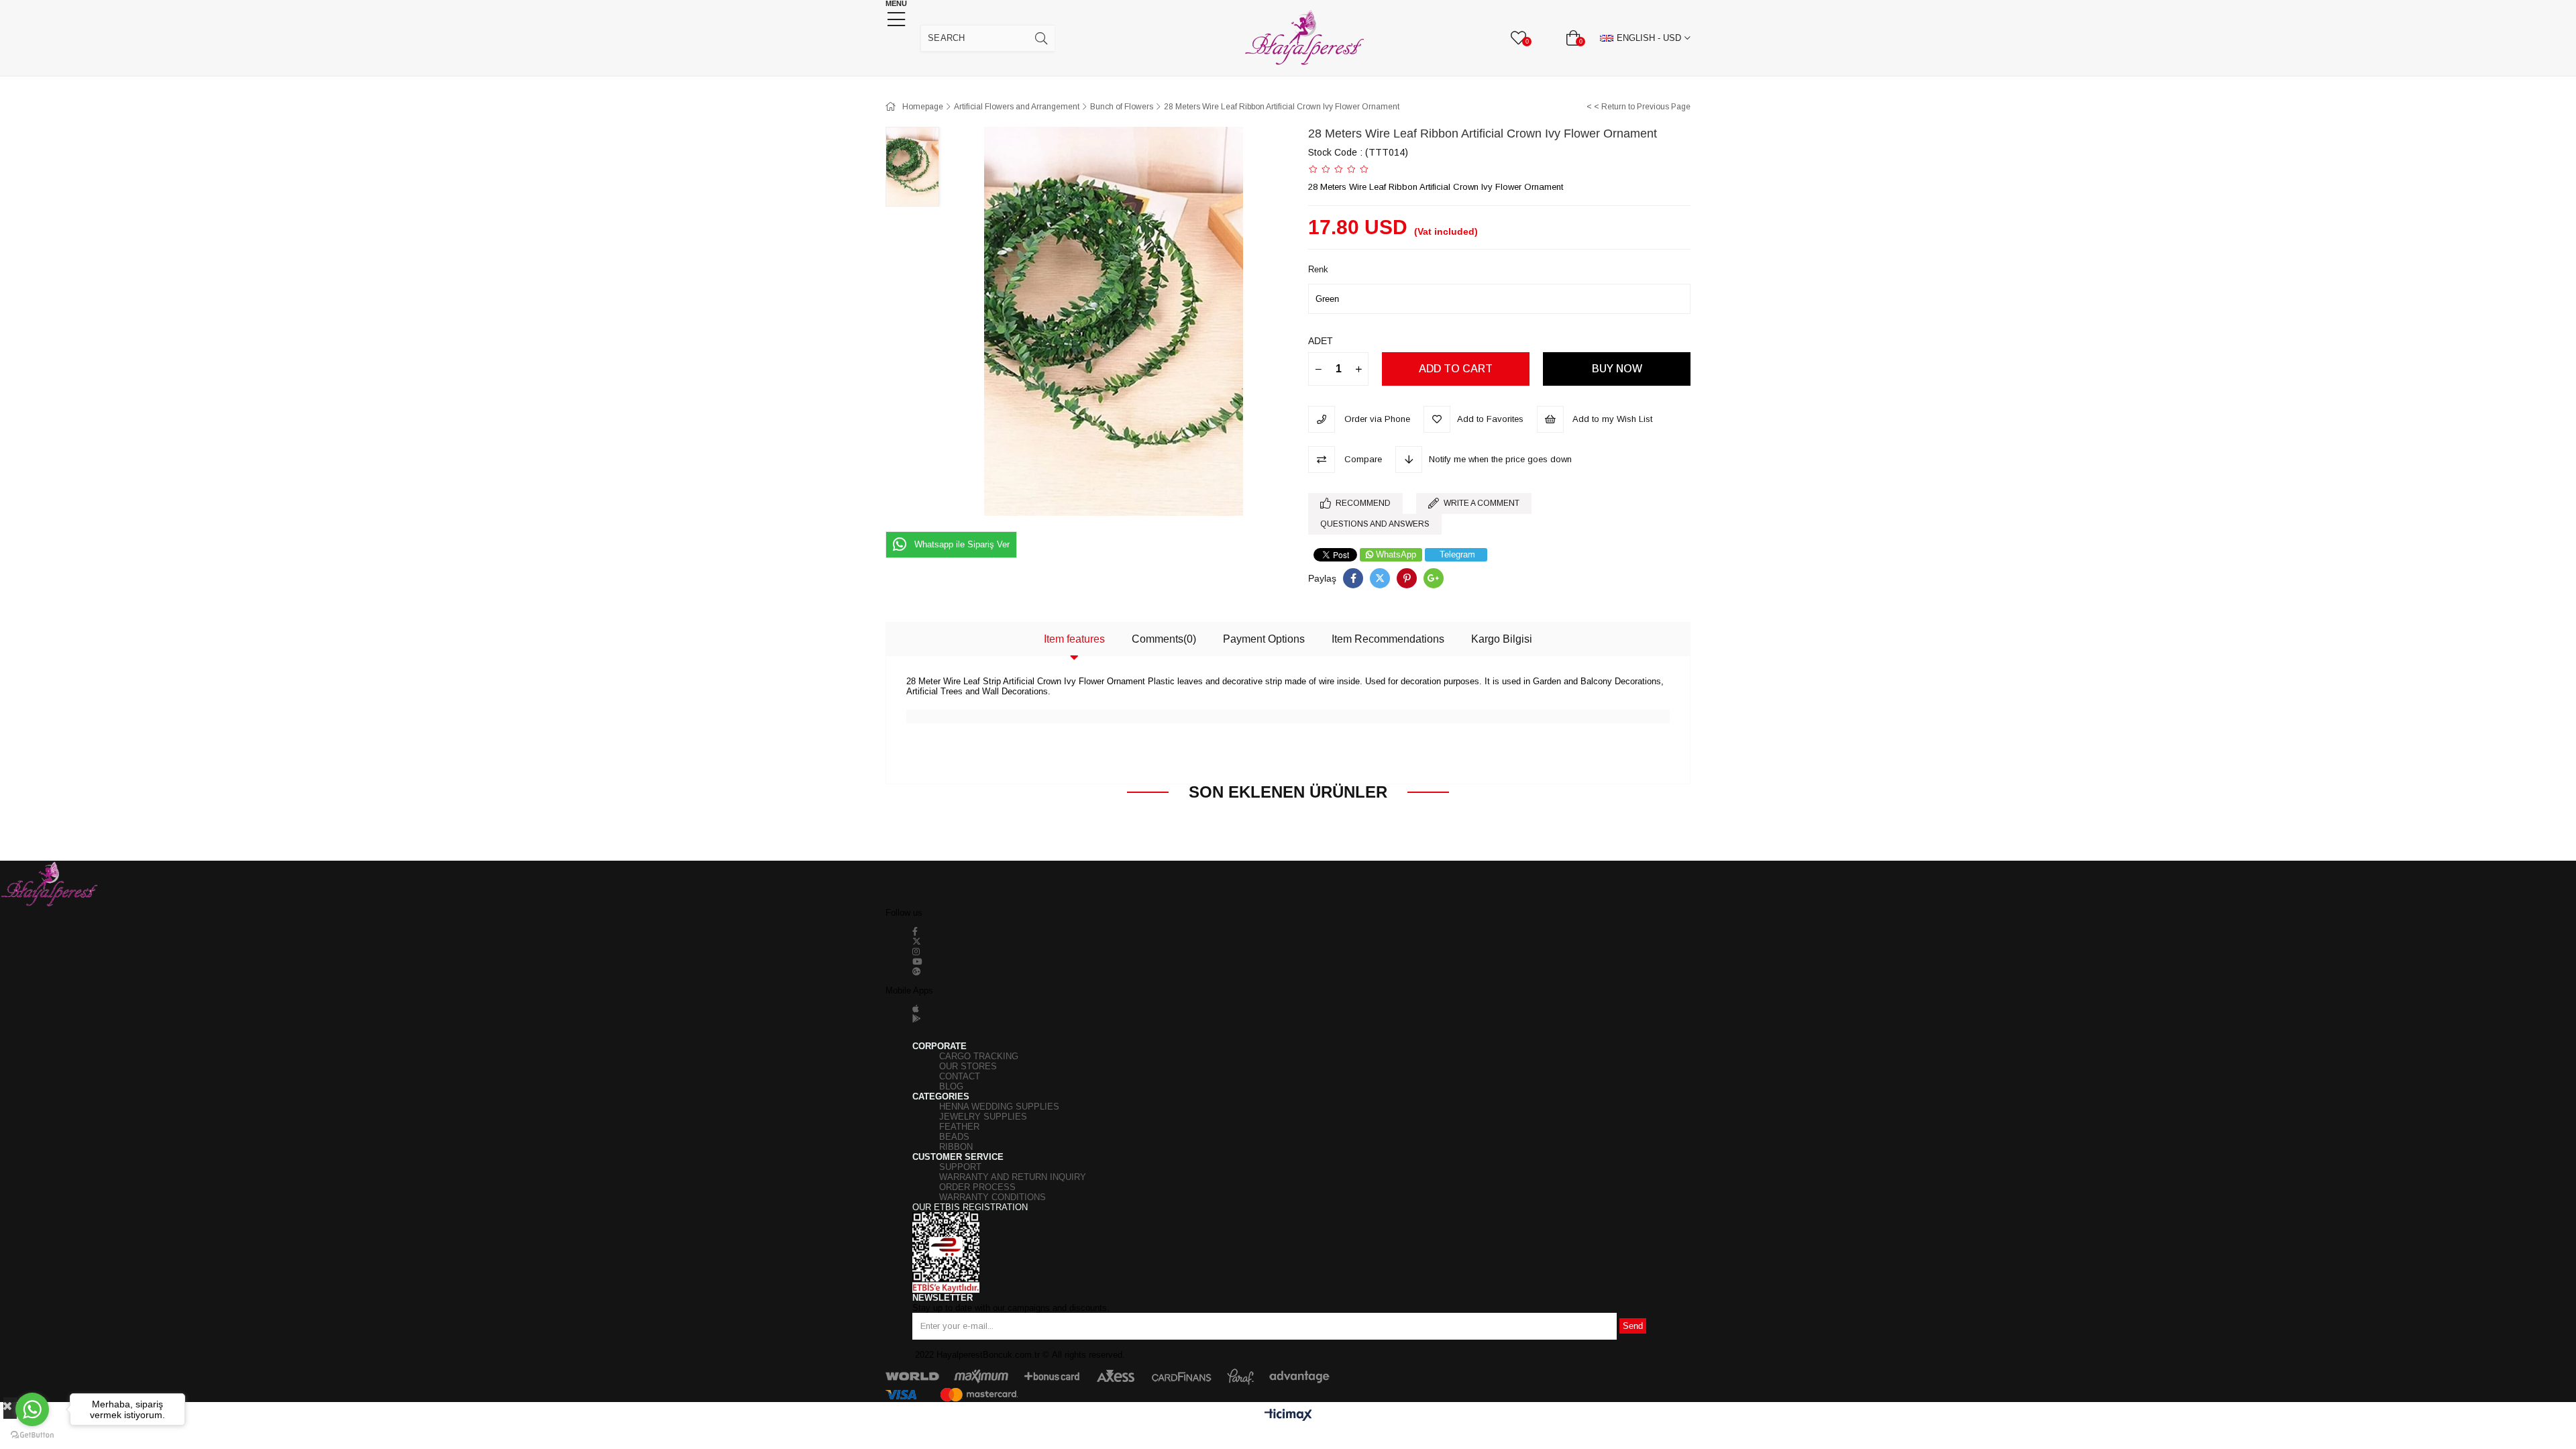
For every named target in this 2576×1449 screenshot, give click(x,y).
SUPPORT (960, 1167)
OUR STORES (968, 1066)
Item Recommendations (1388, 639)
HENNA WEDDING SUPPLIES (999, 1107)
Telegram (1457, 554)
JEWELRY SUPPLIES (983, 1117)
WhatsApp (1396, 554)
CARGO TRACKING (979, 1056)
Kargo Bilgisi (1502, 639)
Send (1633, 1326)
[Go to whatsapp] (32, 1409)
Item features (1074, 639)
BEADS (954, 1137)
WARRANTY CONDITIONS (992, 1197)
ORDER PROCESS (977, 1187)
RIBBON (956, 1147)
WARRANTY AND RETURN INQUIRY (1013, 1177)
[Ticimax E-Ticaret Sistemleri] (1288, 1416)
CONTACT (960, 1076)
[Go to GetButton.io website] (32, 1435)
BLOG (951, 1086)
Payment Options (1264, 639)
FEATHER (959, 1127)
